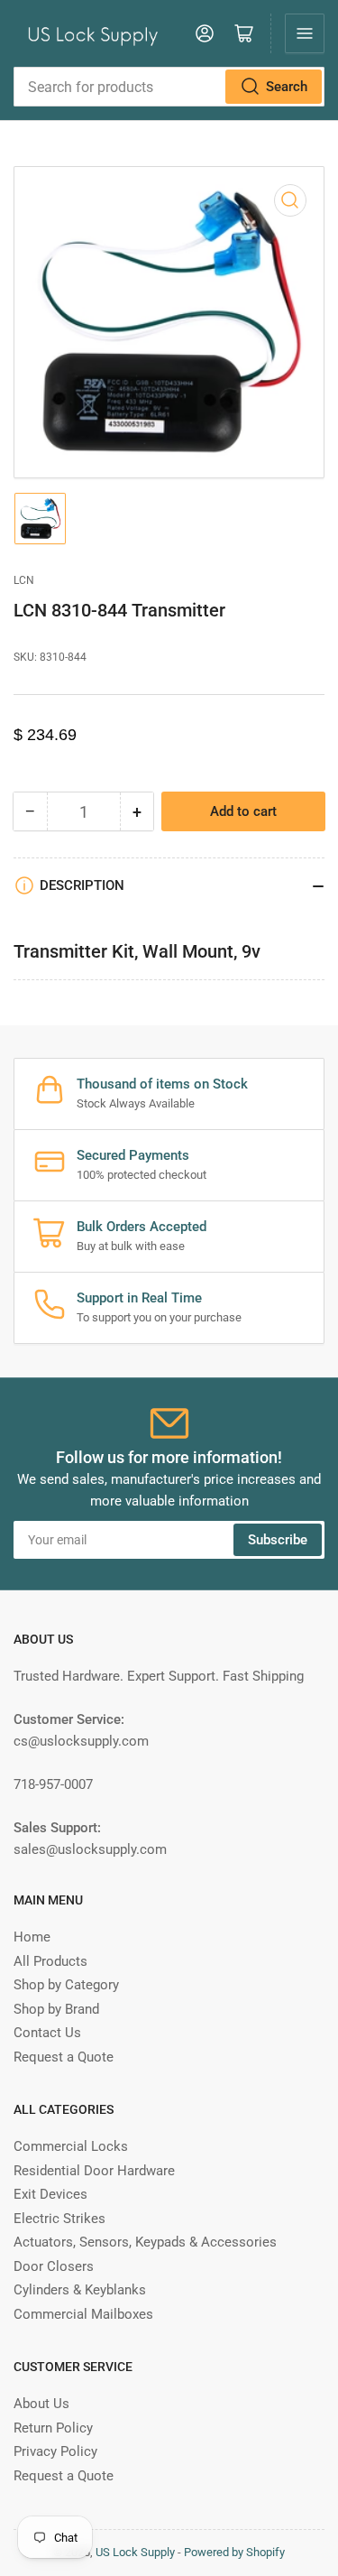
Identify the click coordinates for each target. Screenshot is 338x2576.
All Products (50, 1961)
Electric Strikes (59, 2219)
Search (287, 87)
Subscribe (278, 1540)
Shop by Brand (56, 2009)
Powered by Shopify (234, 2552)
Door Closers (54, 2266)
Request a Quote (64, 2057)
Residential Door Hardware (94, 2171)
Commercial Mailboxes (83, 2314)
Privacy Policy (55, 2451)
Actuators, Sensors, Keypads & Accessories (145, 2242)
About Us (41, 2404)
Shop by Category (66, 1985)
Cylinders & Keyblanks (80, 2290)
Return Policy (53, 2428)
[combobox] (169, 87)
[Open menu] (305, 33)
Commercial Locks (71, 2146)
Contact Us (47, 2033)
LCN (24, 580)
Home (32, 1937)
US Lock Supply (135, 2552)
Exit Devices (50, 2194)
